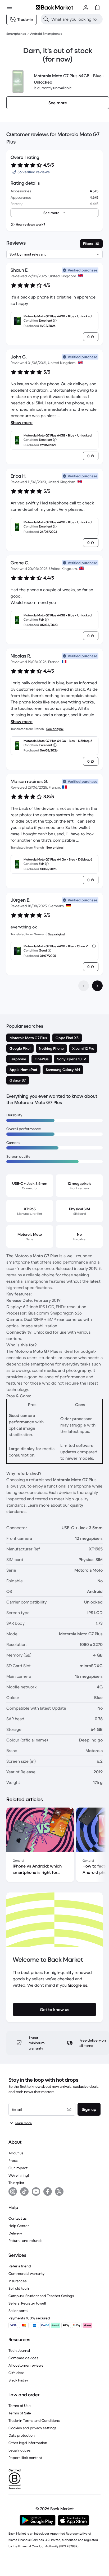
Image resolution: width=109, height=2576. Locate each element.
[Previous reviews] (84, 986)
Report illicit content (25, 2458)
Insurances (18, 2281)
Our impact (18, 2168)
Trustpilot (16, 2183)
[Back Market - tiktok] (24, 2192)
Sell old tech (19, 2288)
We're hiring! (19, 2175)
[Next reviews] (97, 986)
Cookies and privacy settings (33, 2428)
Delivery (15, 2233)
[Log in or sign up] (86, 7)
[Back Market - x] (59, 2192)
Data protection (22, 2435)
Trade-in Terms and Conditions (34, 2421)
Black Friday (18, 2380)
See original (55, 729)
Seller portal (18, 2311)
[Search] (46, 19)
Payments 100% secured (29, 2318)
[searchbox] (76, 19)
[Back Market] (54, 7)
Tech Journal (19, 2350)
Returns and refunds (26, 2241)
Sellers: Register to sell (27, 2303)
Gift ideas (17, 2373)
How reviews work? (30, 224)
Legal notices (20, 2450)
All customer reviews (26, 2365)
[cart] (97, 7)
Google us (78, 1985)
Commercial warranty (26, 2274)
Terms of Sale (20, 2413)
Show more (22, 422)
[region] (54, 1846)
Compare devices (23, 2358)
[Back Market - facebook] (48, 2192)
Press (13, 2160)
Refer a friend (20, 2266)
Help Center (19, 2226)
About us (16, 2153)
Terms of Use (20, 2406)
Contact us (18, 2218)
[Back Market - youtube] (36, 2192)
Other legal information (28, 2443)
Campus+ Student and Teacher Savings (41, 2296)
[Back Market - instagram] (13, 2192)
